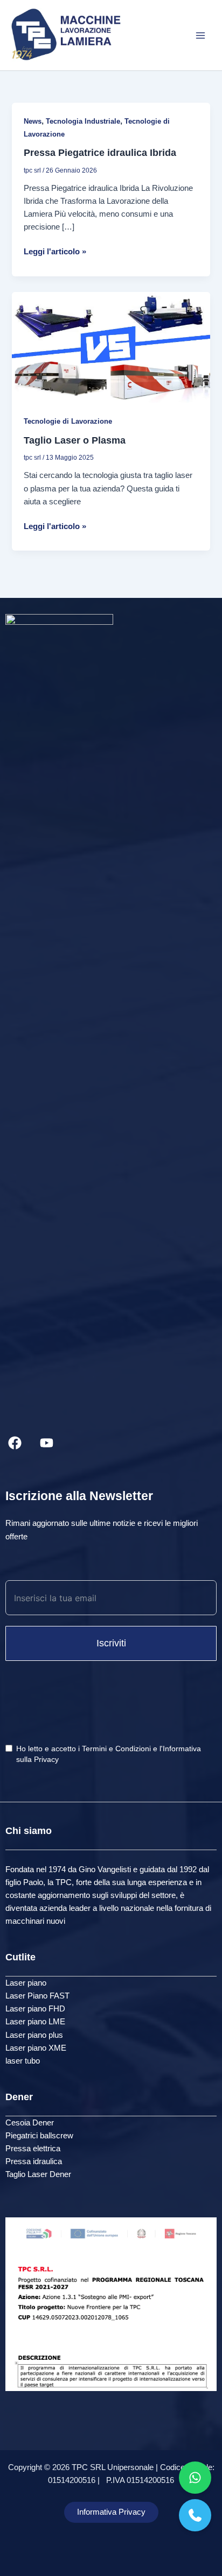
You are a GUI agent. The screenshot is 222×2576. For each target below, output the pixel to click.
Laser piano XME (36, 2048)
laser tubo (23, 2061)
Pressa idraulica (34, 2161)
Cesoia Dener (30, 2123)
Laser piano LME (35, 2022)
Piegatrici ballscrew (39, 2136)
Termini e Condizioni (116, 1749)
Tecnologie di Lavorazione (68, 421)
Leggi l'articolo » (55, 252)
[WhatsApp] (195, 2478)
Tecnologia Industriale (83, 121)
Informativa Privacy (111, 2512)
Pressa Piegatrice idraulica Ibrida (100, 152)
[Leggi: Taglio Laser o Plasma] (111, 347)
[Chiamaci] (195, 2515)
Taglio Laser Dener (38, 2174)
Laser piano (26, 1983)
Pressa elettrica (33, 2149)
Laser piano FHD (35, 2009)
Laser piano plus (34, 2035)
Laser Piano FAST (37, 1996)
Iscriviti (111, 1643)
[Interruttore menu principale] (200, 35)
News (33, 121)
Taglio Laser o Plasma (75, 440)
